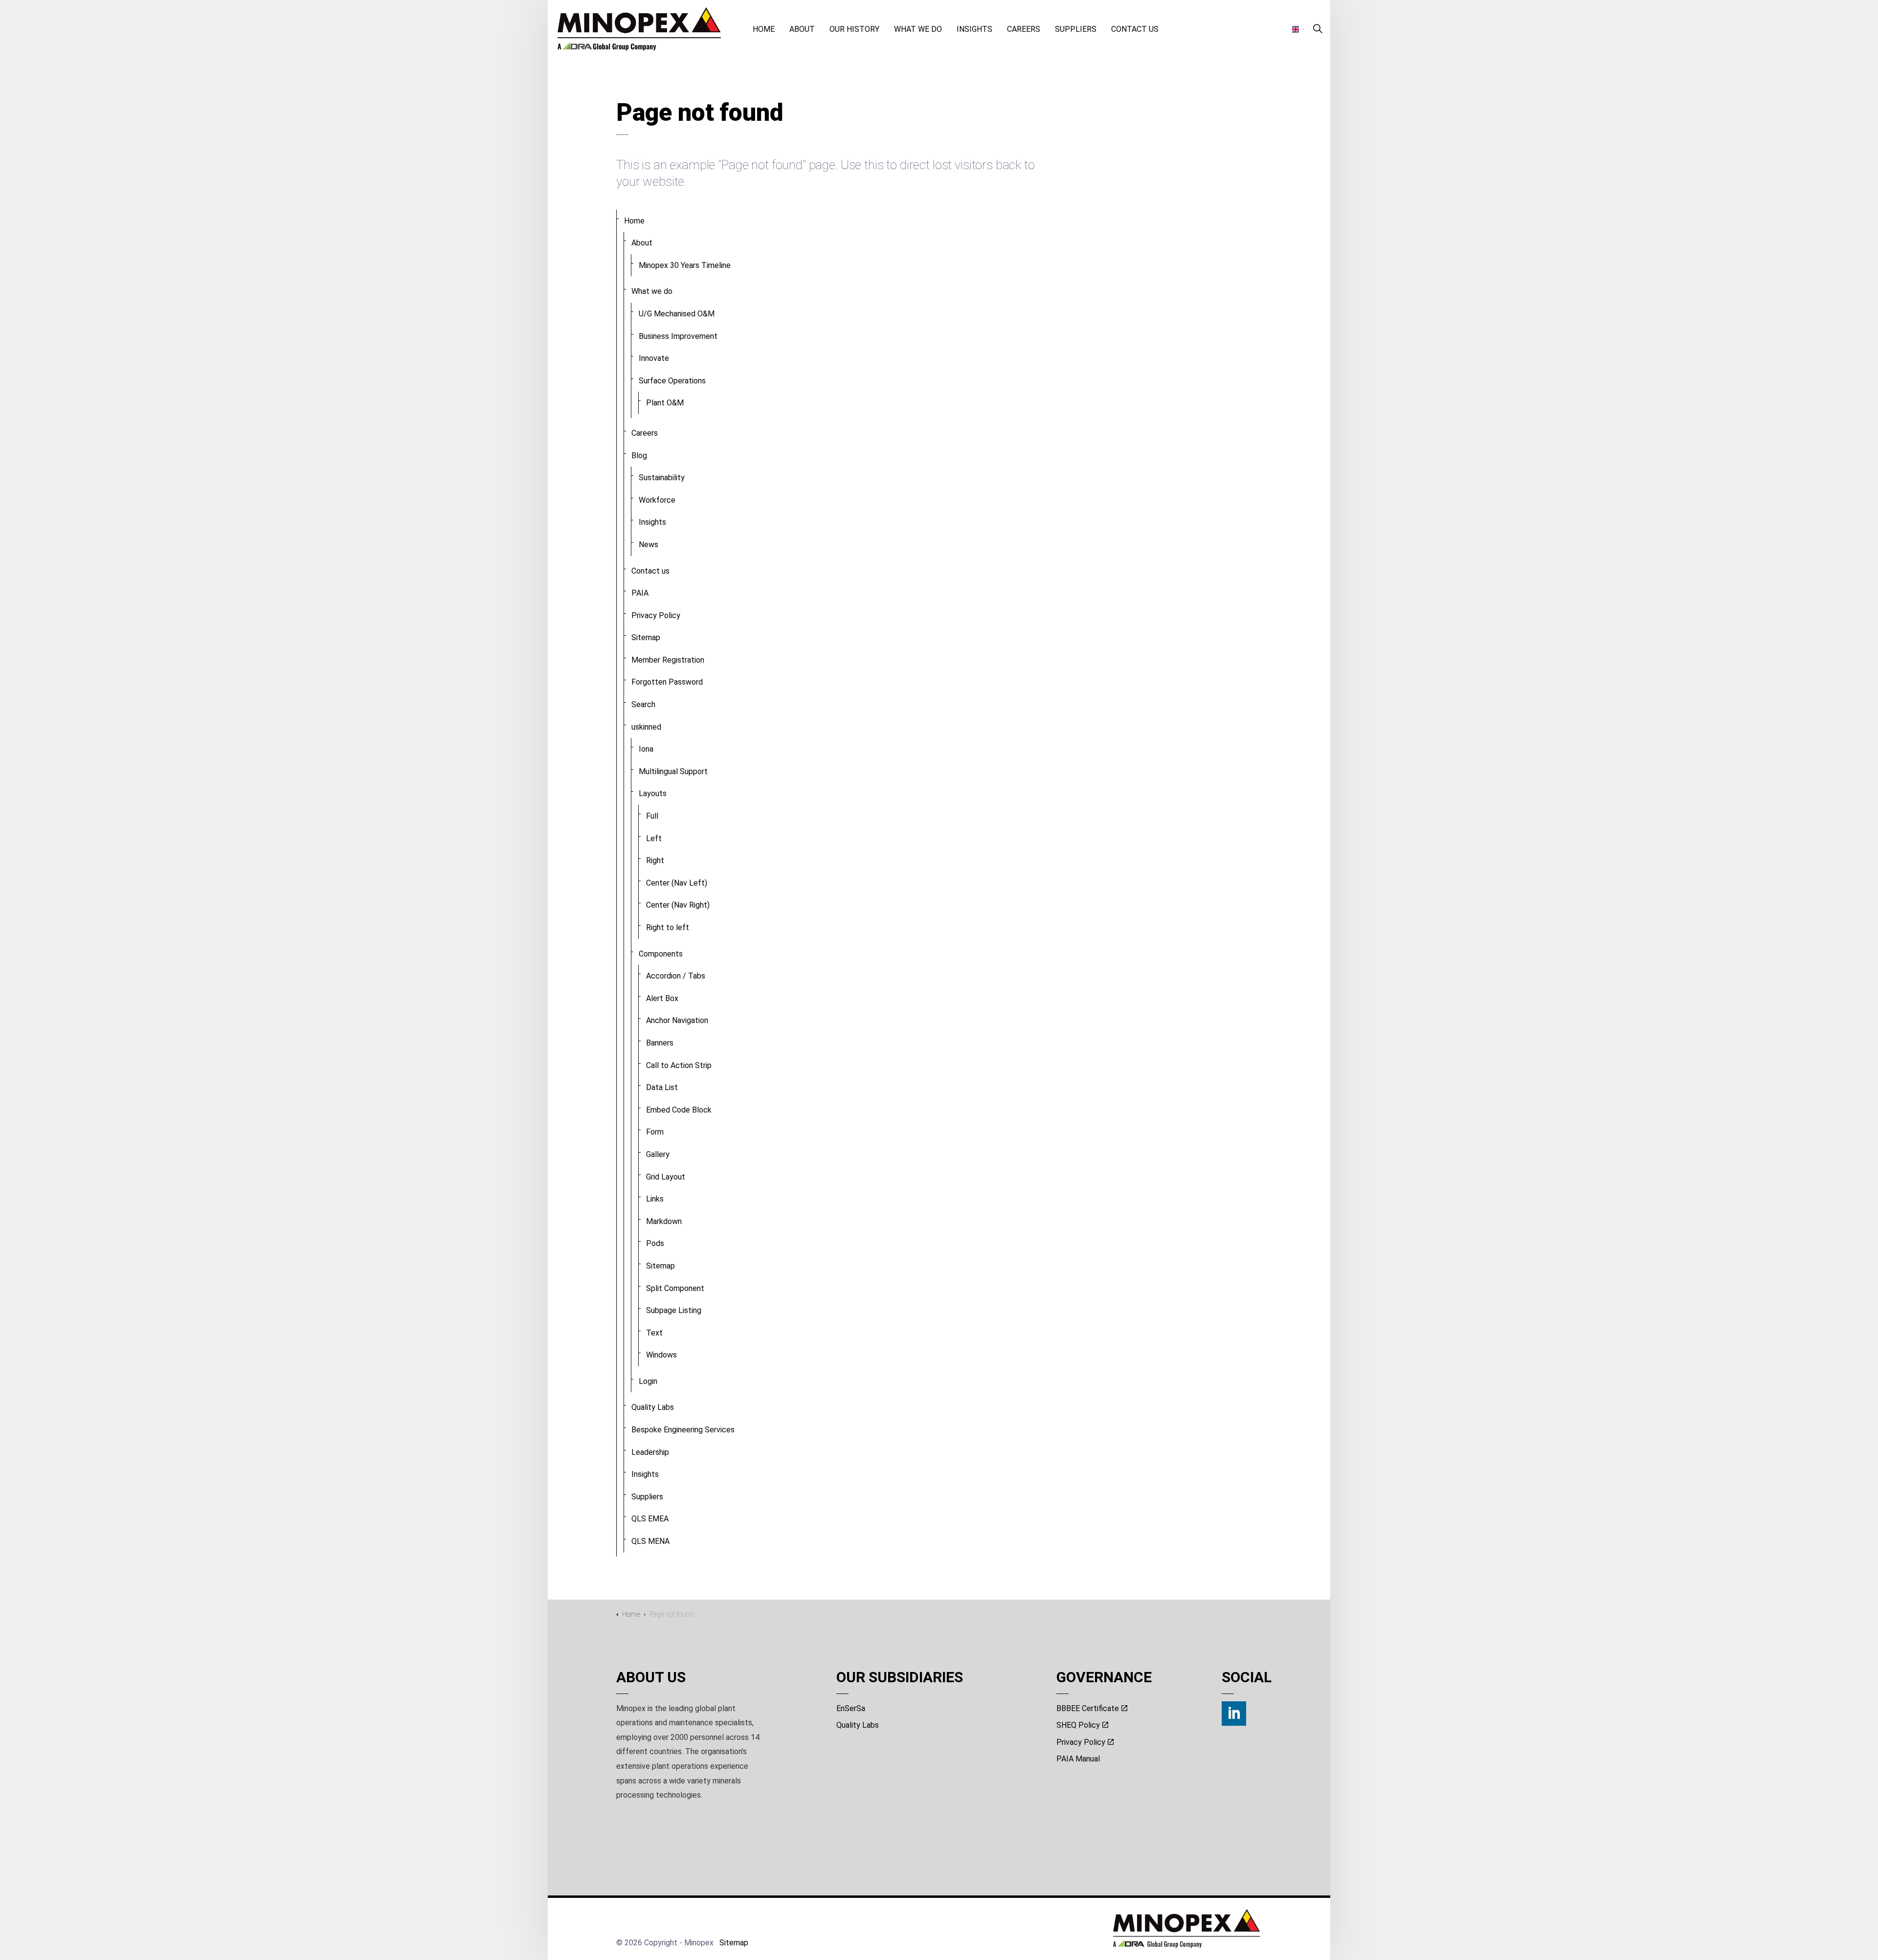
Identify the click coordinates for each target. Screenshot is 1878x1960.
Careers (1024, 29)
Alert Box (662, 998)
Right (655, 860)
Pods (655, 1243)
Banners (660, 1043)
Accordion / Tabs (676, 976)
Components (661, 954)
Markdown (664, 1221)
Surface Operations (672, 381)
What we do (918, 29)
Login (648, 1381)
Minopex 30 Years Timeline (685, 265)
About (802, 29)
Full (652, 816)
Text (654, 1333)
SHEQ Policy (1078, 1725)
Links (655, 1199)
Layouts (653, 793)
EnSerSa (851, 1708)
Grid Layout (666, 1177)
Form (655, 1132)
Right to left (668, 927)
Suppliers (1076, 29)
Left (654, 838)
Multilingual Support (673, 771)
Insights (974, 29)
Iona (646, 749)
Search (643, 704)
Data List (662, 1087)
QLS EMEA (650, 1519)
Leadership (650, 1452)
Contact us (1135, 29)
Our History (854, 29)
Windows (661, 1355)
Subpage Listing (674, 1310)
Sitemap (646, 637)
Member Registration (668, 660)
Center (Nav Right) (678, 905)
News (648, 545)
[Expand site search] (1318, 29)
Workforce (657, 500)
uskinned (646, 727)
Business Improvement (678, 336)
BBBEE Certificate (1088, 1708)
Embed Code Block (679, 1110)
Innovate (654, 358)
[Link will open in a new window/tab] (1234, 1714)
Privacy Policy (656, 615)
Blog (639, 456)
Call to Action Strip (679, 1065)
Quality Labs (653, 1407)
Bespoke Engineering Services (683, 1430)
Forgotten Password (667, 682)
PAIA (640, 593)
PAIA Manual (1078, 1759)
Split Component (675, 1288)
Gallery (658, 1154)
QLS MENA (650, 1541)
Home (764, 29)
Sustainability (662, 478)
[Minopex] (639, 29)
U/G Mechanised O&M (677, 314)
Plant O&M (665, 403)
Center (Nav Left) (677, 883)
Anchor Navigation (677, 1020)
